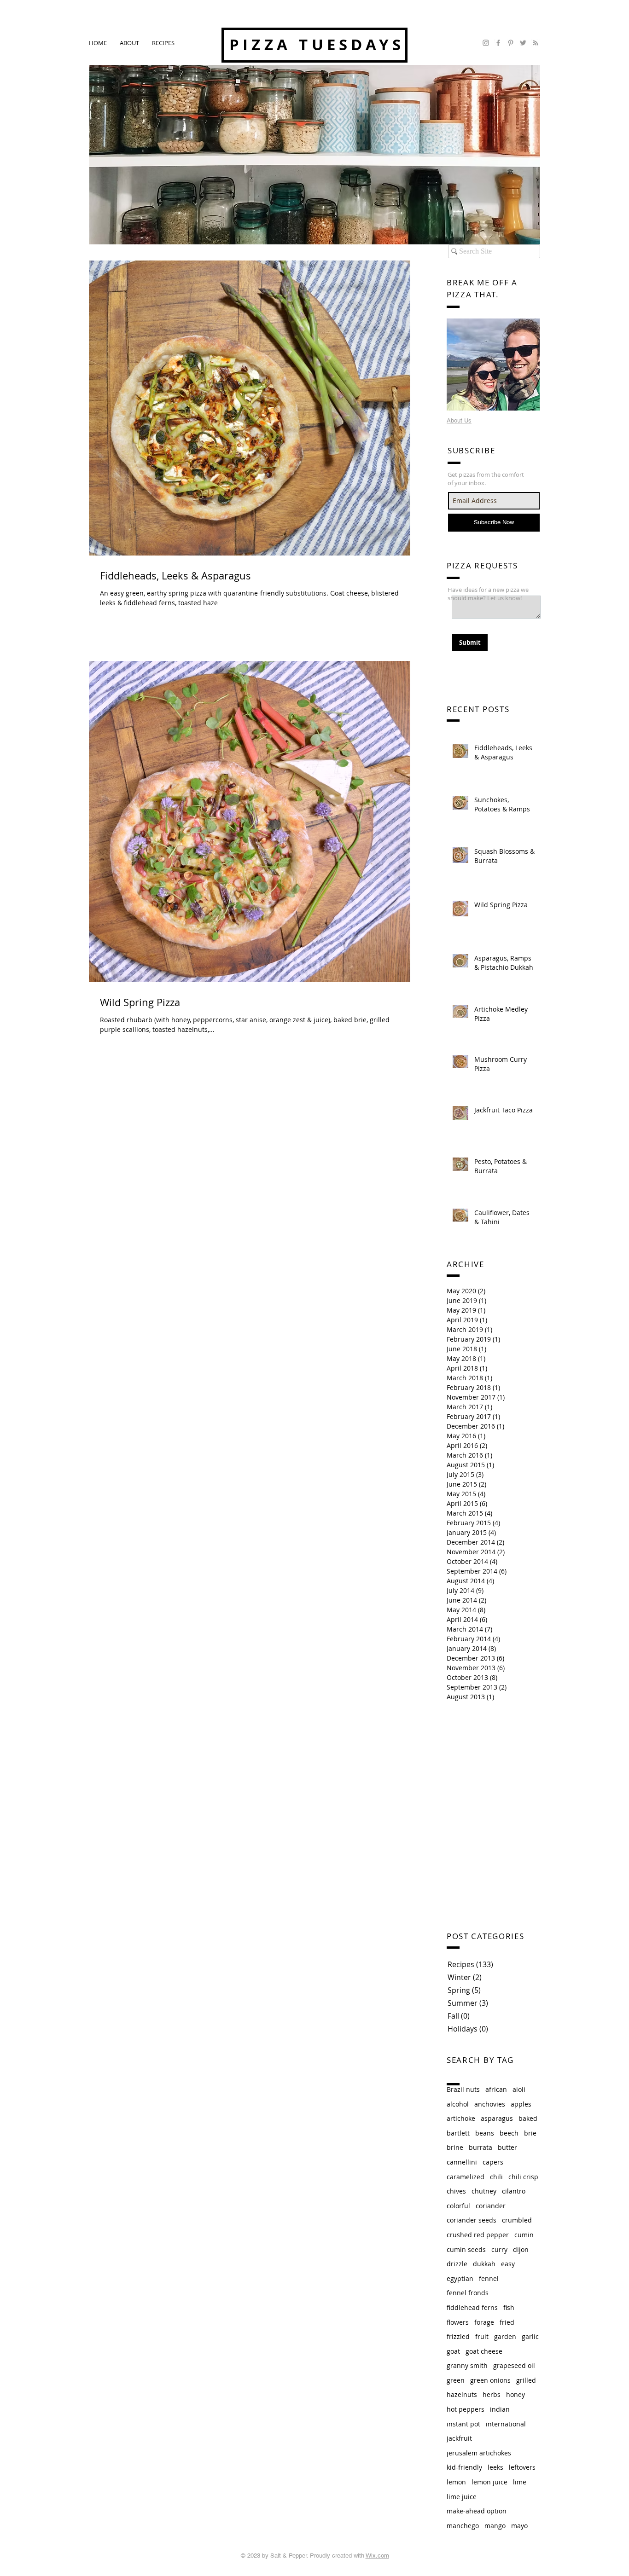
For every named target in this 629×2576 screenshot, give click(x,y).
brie (530, 2133)
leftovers (522, 2467)
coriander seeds (472, 2220)
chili (496, 2177)
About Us (459, 420)
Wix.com (377, 2556)
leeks (495, 2467)
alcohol (458, 2104)
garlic (530, 2336)
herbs (492, 2394)
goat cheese (484, 2351)
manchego (463, 2526)
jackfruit (459, 2438)
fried (507, 2322)
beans (485, 2133)
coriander (491, 2206)
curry (499, 2249)
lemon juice (489, 2482)
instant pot (463, 2424)
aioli (519, 2089)
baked (528, 2118)
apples (521, 2104)
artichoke (461, 2118)
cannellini (462, 2162)
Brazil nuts (463, 2089)
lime (520, 2482)
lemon (456, 2482)
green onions (490, 2380)
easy (508, 2264)
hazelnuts (462, 2394)
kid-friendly (464, 2467)
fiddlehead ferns (472, 2307)
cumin (524, 2235)
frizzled (458, 2336)
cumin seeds (466, 2249)
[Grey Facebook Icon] (498, 43)
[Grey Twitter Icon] (523, 43)
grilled (526, 2380)
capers (493, 2162)
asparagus (497, 2118)
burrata (480, 2147)
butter (507, 2147)
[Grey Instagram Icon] (486, 43)
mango (495, 2526)
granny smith (467, 2365)
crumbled (517, 2220)
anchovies (490, 2104)
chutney (484, 2191)
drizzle (457, 2264)
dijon (521, 2249)
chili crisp (523, 2177)
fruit (482, 2336)
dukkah (484, 2264)
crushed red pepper (478, 2235)
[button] (163, 43)
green (456, 2380)
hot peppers (466, 2409)
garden (505, 2336)
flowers (458, 2322)
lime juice (462, 2497)
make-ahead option (477, 2511)
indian (500, 2409)
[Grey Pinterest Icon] (511, 43)
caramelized (466, 2177)
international (506, 2424)
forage (484, 2322)
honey (515, 2394)
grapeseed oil (514, 2365)
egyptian (460, 2278)
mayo (519, 2526)
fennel (489, 2278)
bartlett (458, 2133)
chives (456, 2191)
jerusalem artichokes (479, 2453)
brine (455, 2147)
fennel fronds (468, 2293)
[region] (493, 365)
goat (453, 2351)
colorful (458, 2206)
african (496, 2089)
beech (509, 2133)
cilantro (514, 2191)
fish (509, 2307)
